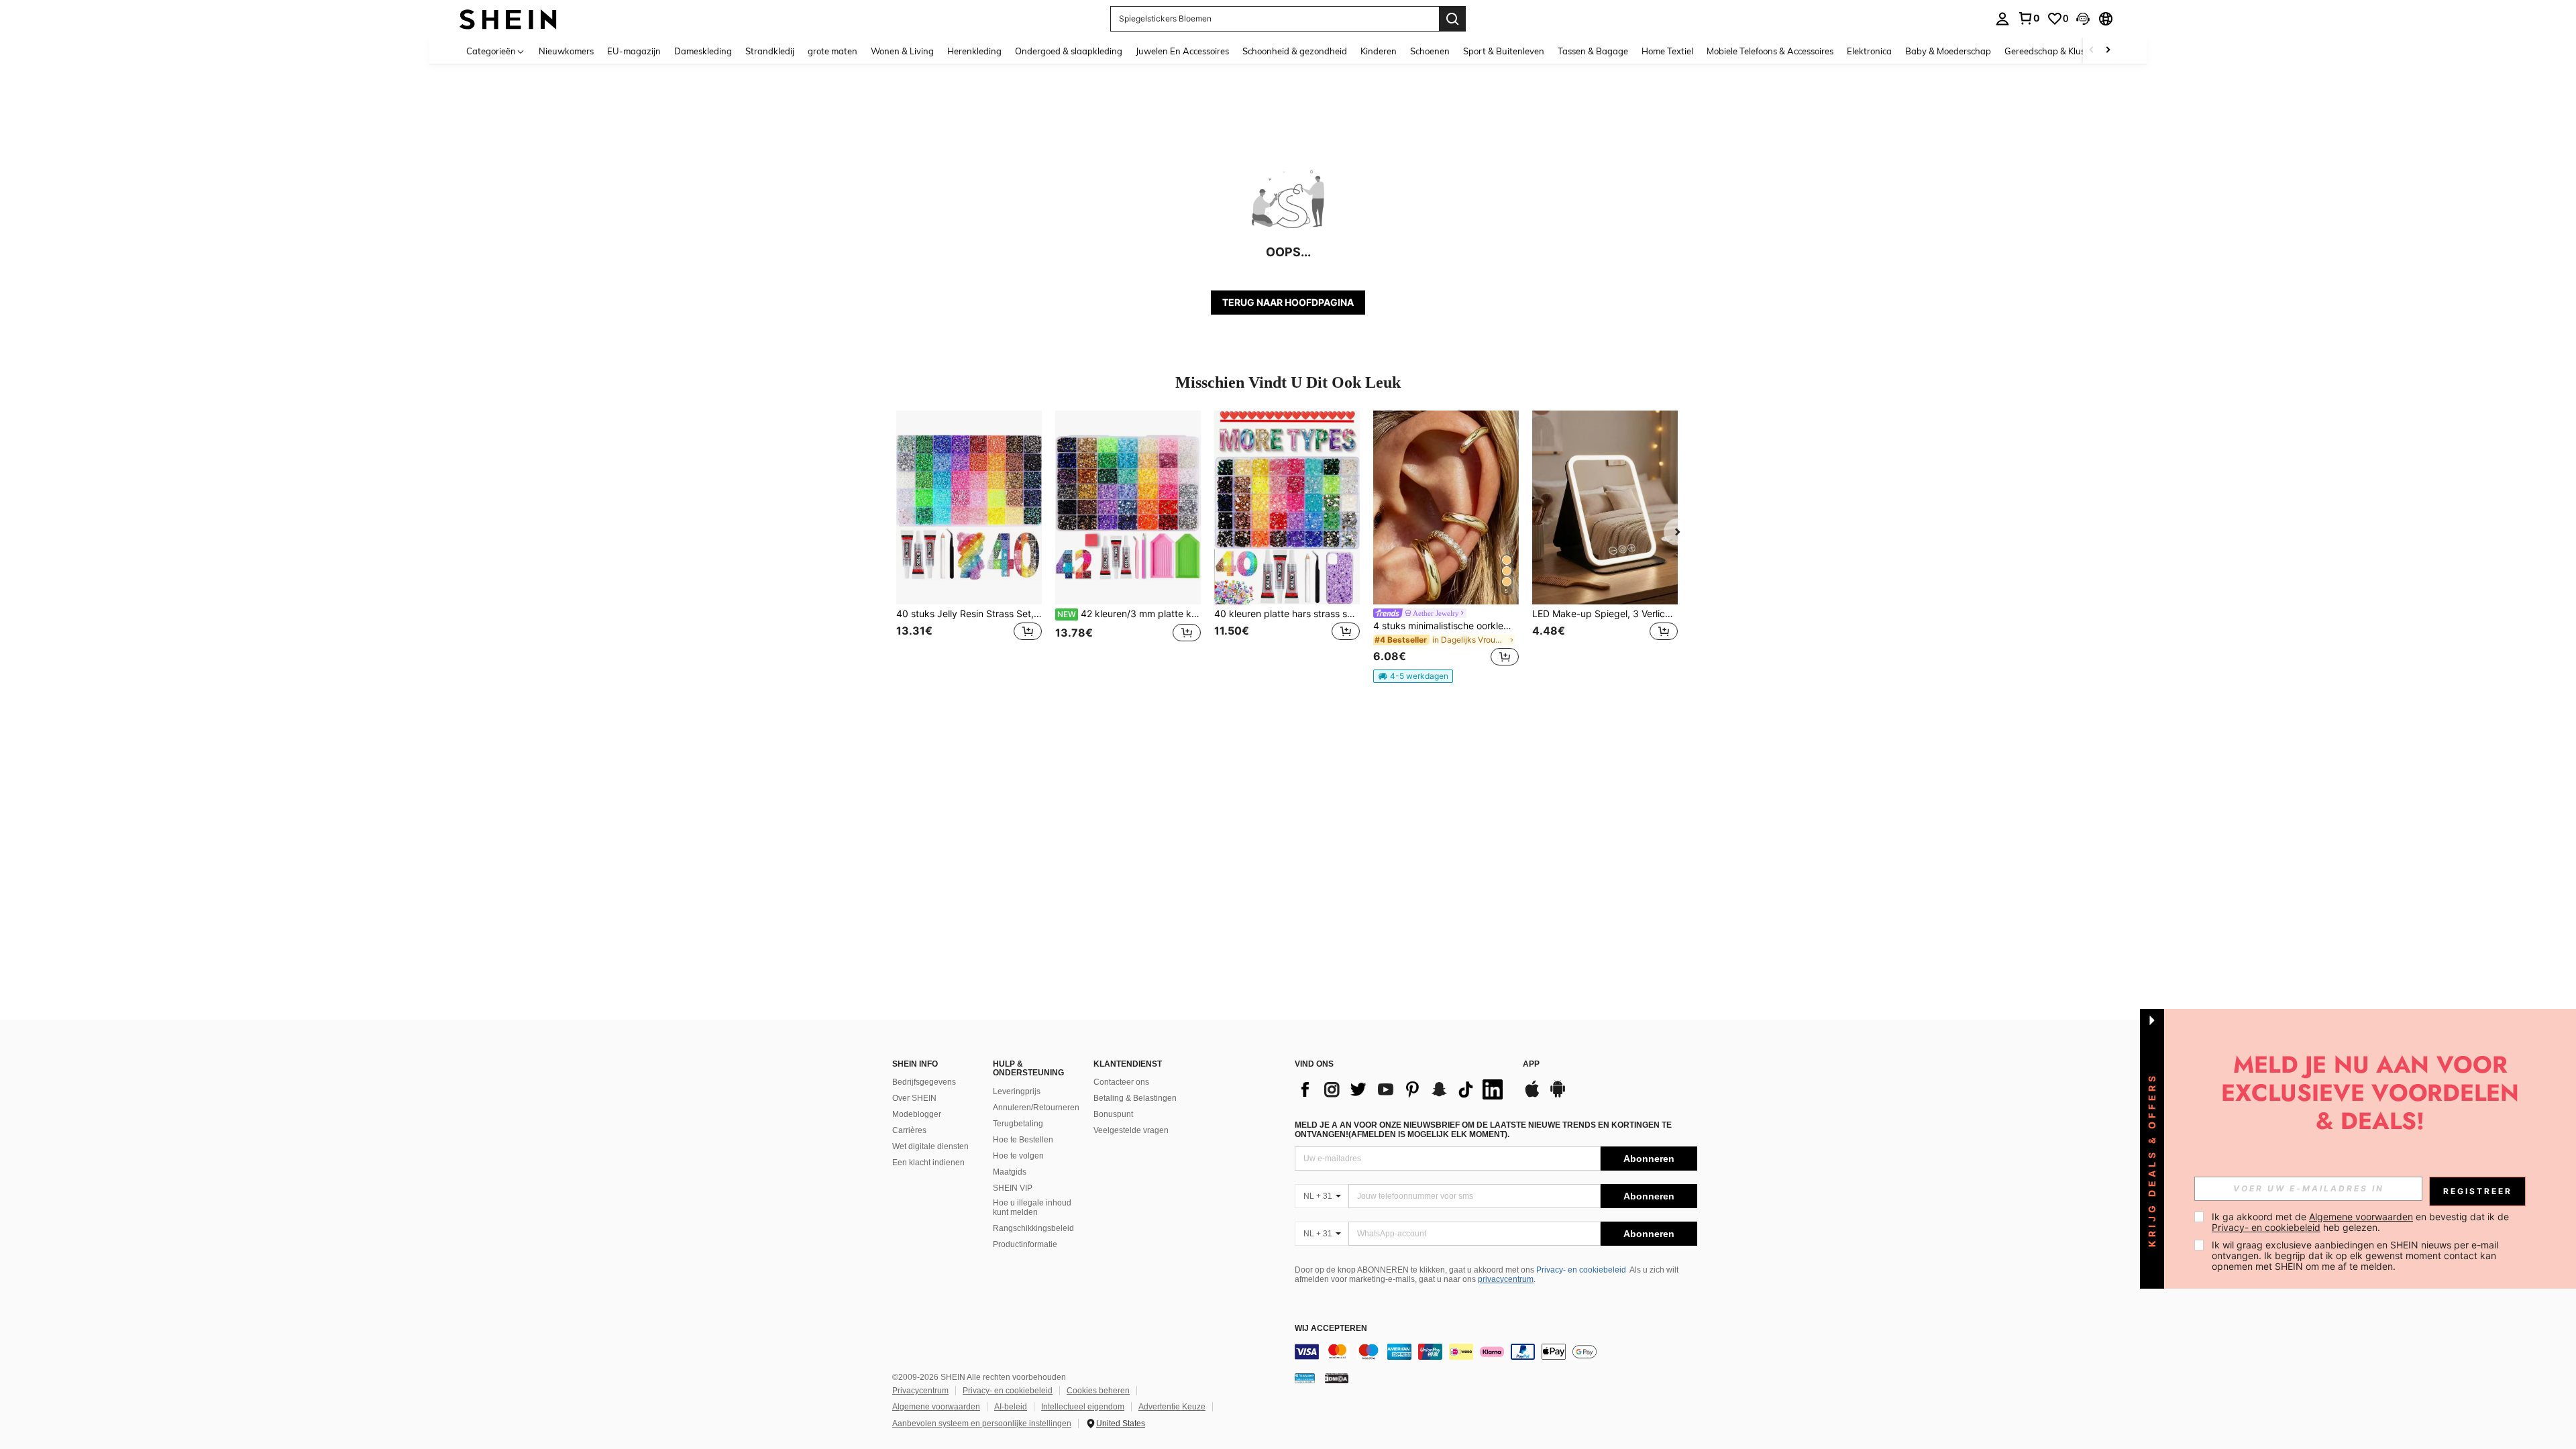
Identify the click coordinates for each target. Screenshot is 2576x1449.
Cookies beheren (1098, 1391)
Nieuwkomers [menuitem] (566, 51)
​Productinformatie (1025, 1244)
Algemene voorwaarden (936, 1407)
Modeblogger (917, 1114)
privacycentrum (1506, 1279)
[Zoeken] (1452, 19)
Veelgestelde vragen (1131, 1130)
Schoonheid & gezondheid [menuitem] (1295, 51)
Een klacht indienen (928, 1163)
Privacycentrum (920, 1391)
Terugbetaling (1018, 1124)
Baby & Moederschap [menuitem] (1948, 51)
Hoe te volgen (1018, 1156)
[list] (1402, 1089)
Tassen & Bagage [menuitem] (1593, 51)
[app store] (1532, 1095)
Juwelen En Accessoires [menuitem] (1182, 51)
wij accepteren (1331, 1329)
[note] (1413, 676)
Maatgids (1010, 1172)
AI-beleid (1011, 1407)
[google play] (1558, 1095)
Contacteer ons (1121, 1082)
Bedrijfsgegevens (924, 1082)
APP (1531, 1064)
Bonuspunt (1113, 1114)
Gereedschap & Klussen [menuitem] (2052, 51)
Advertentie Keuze (1172, 1407)
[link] (2029, 18)
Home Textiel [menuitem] (1667, 51)
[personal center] (2002, 19)
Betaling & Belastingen (1135, 1098)
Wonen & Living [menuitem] (902, 51)
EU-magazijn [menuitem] (634, 51)
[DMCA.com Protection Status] (1337, 1378)
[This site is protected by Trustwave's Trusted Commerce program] (1305, 1378)
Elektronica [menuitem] (1869, 51)
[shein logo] (508, 18)
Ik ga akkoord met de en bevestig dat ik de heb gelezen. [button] (2362, 1222)
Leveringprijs (1017, 1091)
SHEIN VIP (1013, 1188)
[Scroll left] (2092, 51)
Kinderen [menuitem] (1379, 51)
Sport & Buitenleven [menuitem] (1504, 51)
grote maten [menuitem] (833, 51)
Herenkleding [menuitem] (974, 51)
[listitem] (969, 540)
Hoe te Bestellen (1023, 1140)
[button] (2083, 19)
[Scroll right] (2108, 51)
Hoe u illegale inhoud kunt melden (1032, 1207)
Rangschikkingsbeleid (1033, 1228)
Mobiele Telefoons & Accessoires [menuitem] (1770, 51)
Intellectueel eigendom (1083, 1407)
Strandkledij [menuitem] (770, 51)
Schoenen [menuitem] (1430, 51)
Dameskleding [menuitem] (703, 51)
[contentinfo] (1496, 1352)
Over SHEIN (914, 1098)
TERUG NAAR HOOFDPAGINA (1288, 302)
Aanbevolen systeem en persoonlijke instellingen (982, 1424)
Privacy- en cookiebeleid (1581, 1270)
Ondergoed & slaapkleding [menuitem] (1069, 51)
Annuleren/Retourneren (1036, 1108)
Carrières (909, 1130)
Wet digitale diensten (930, 1146)
